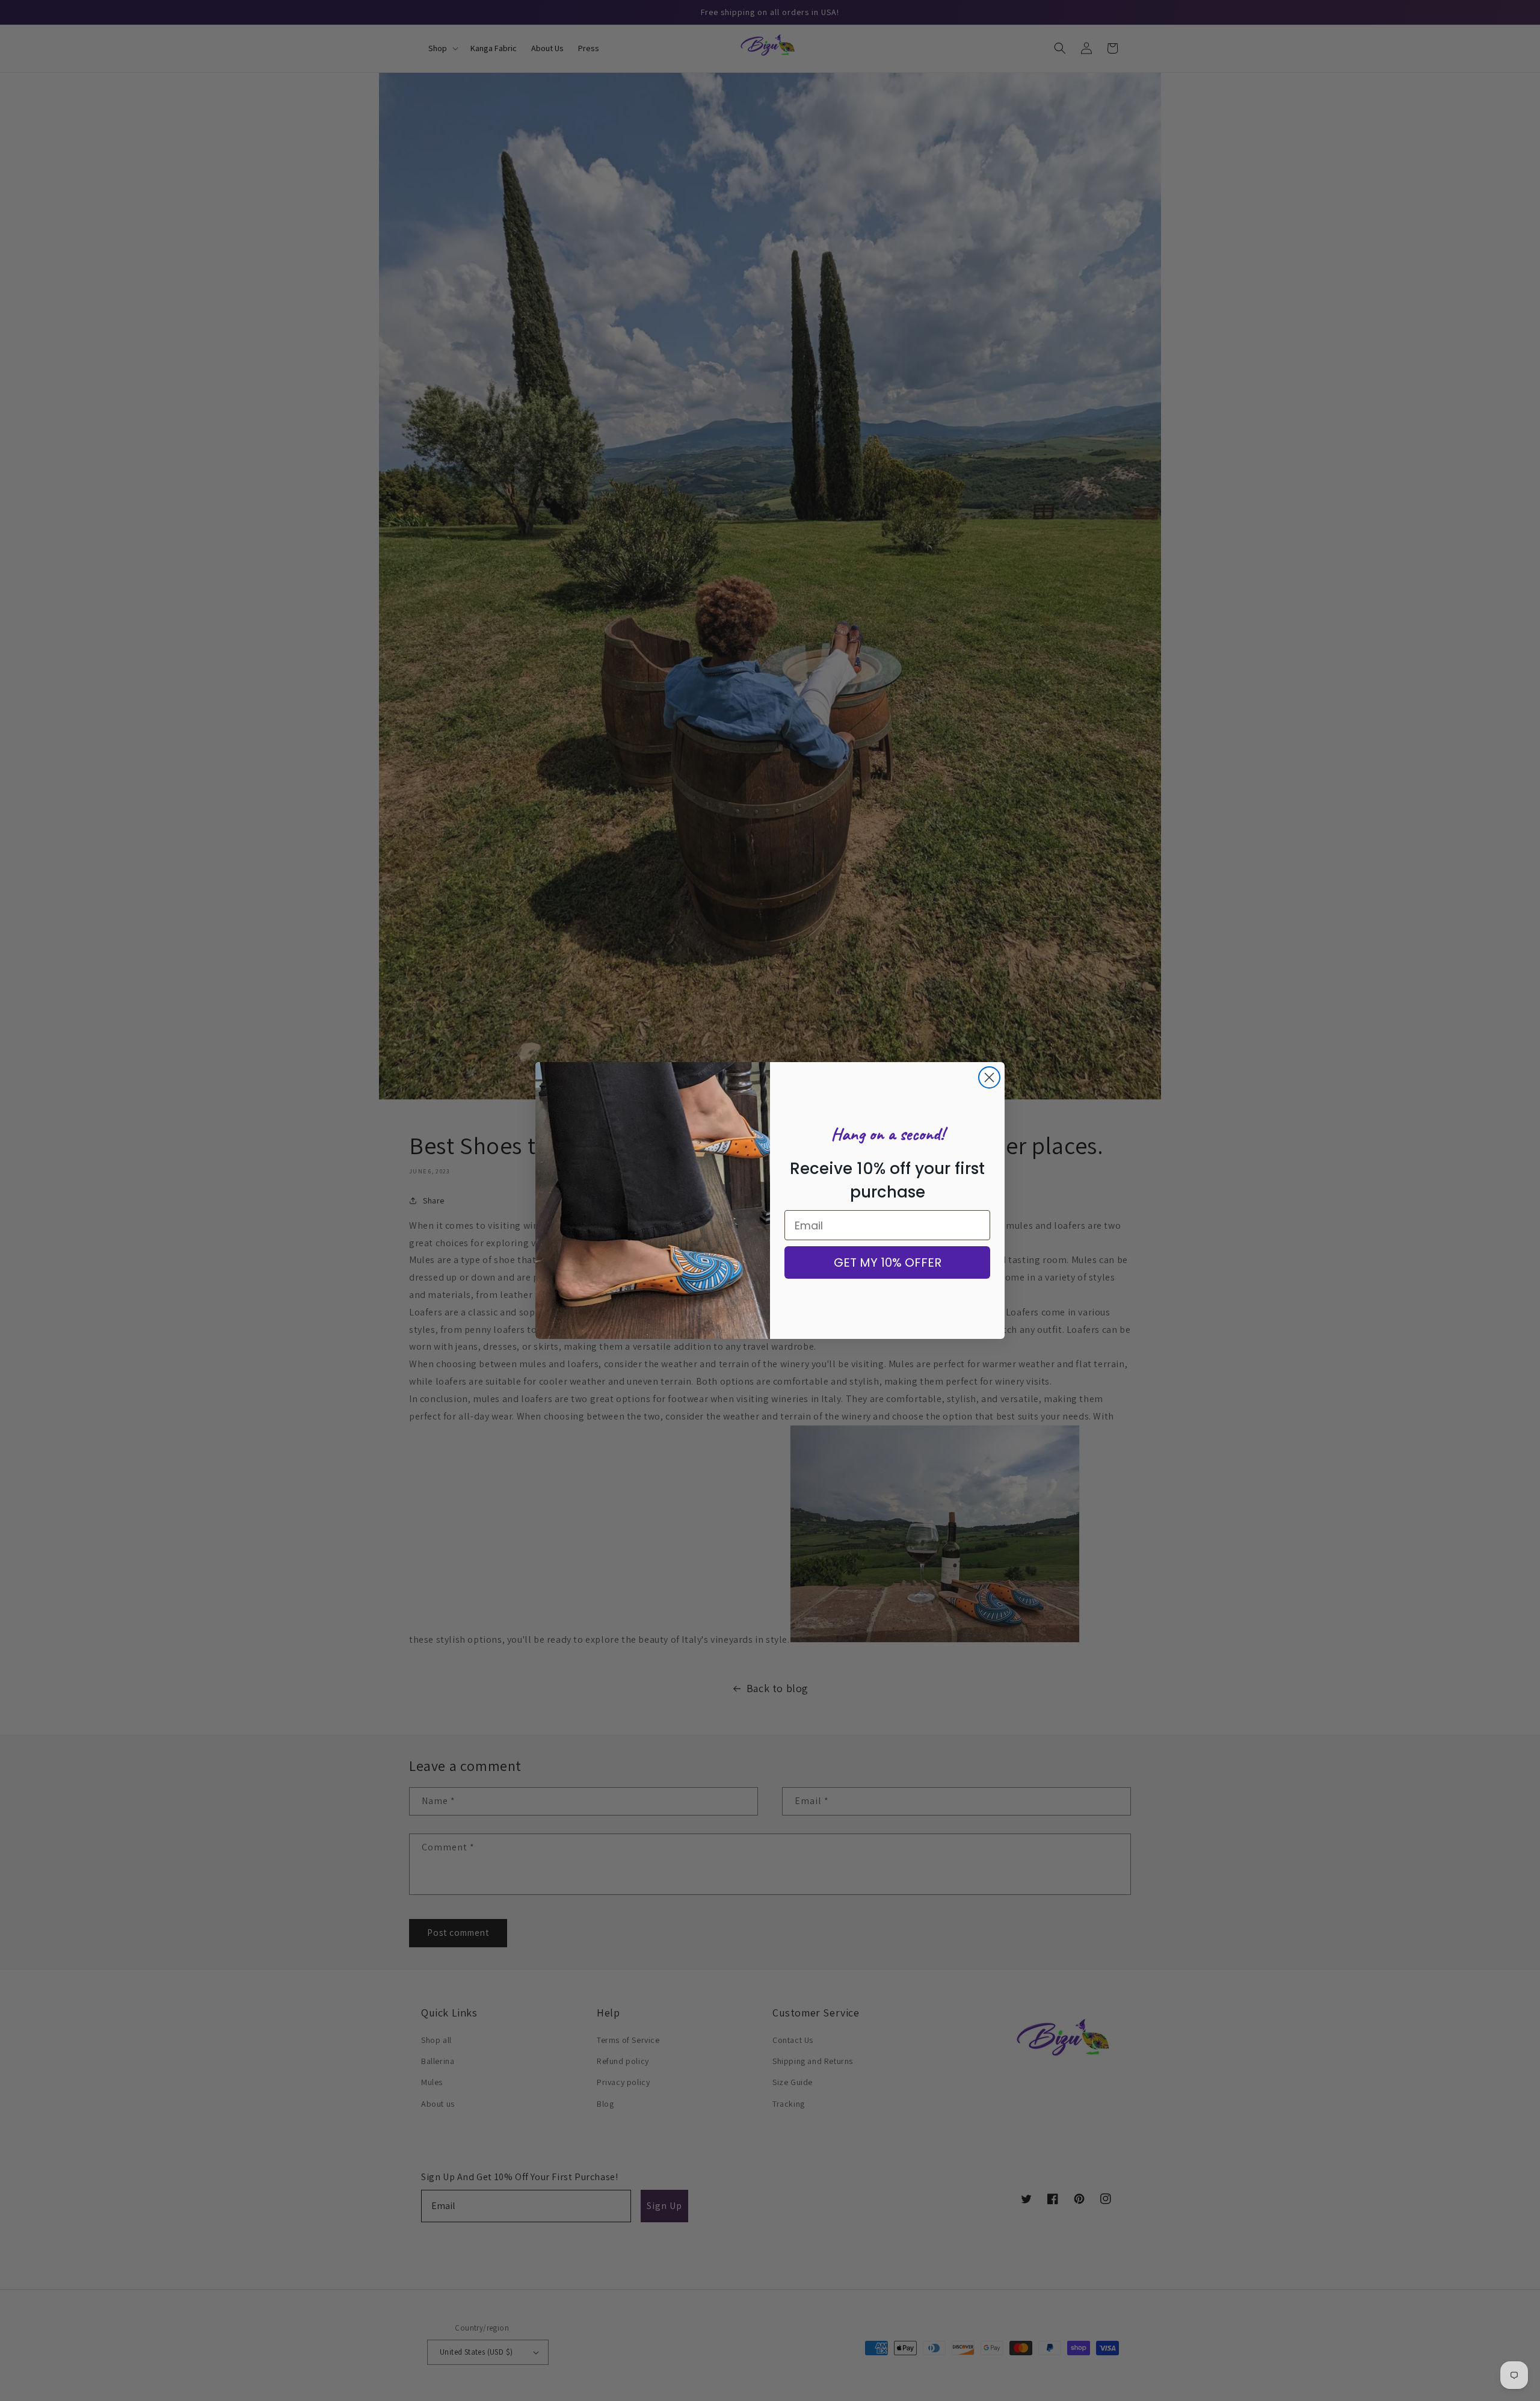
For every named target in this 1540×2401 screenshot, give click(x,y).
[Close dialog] (989, 1077)
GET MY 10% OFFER (888, 1262)
